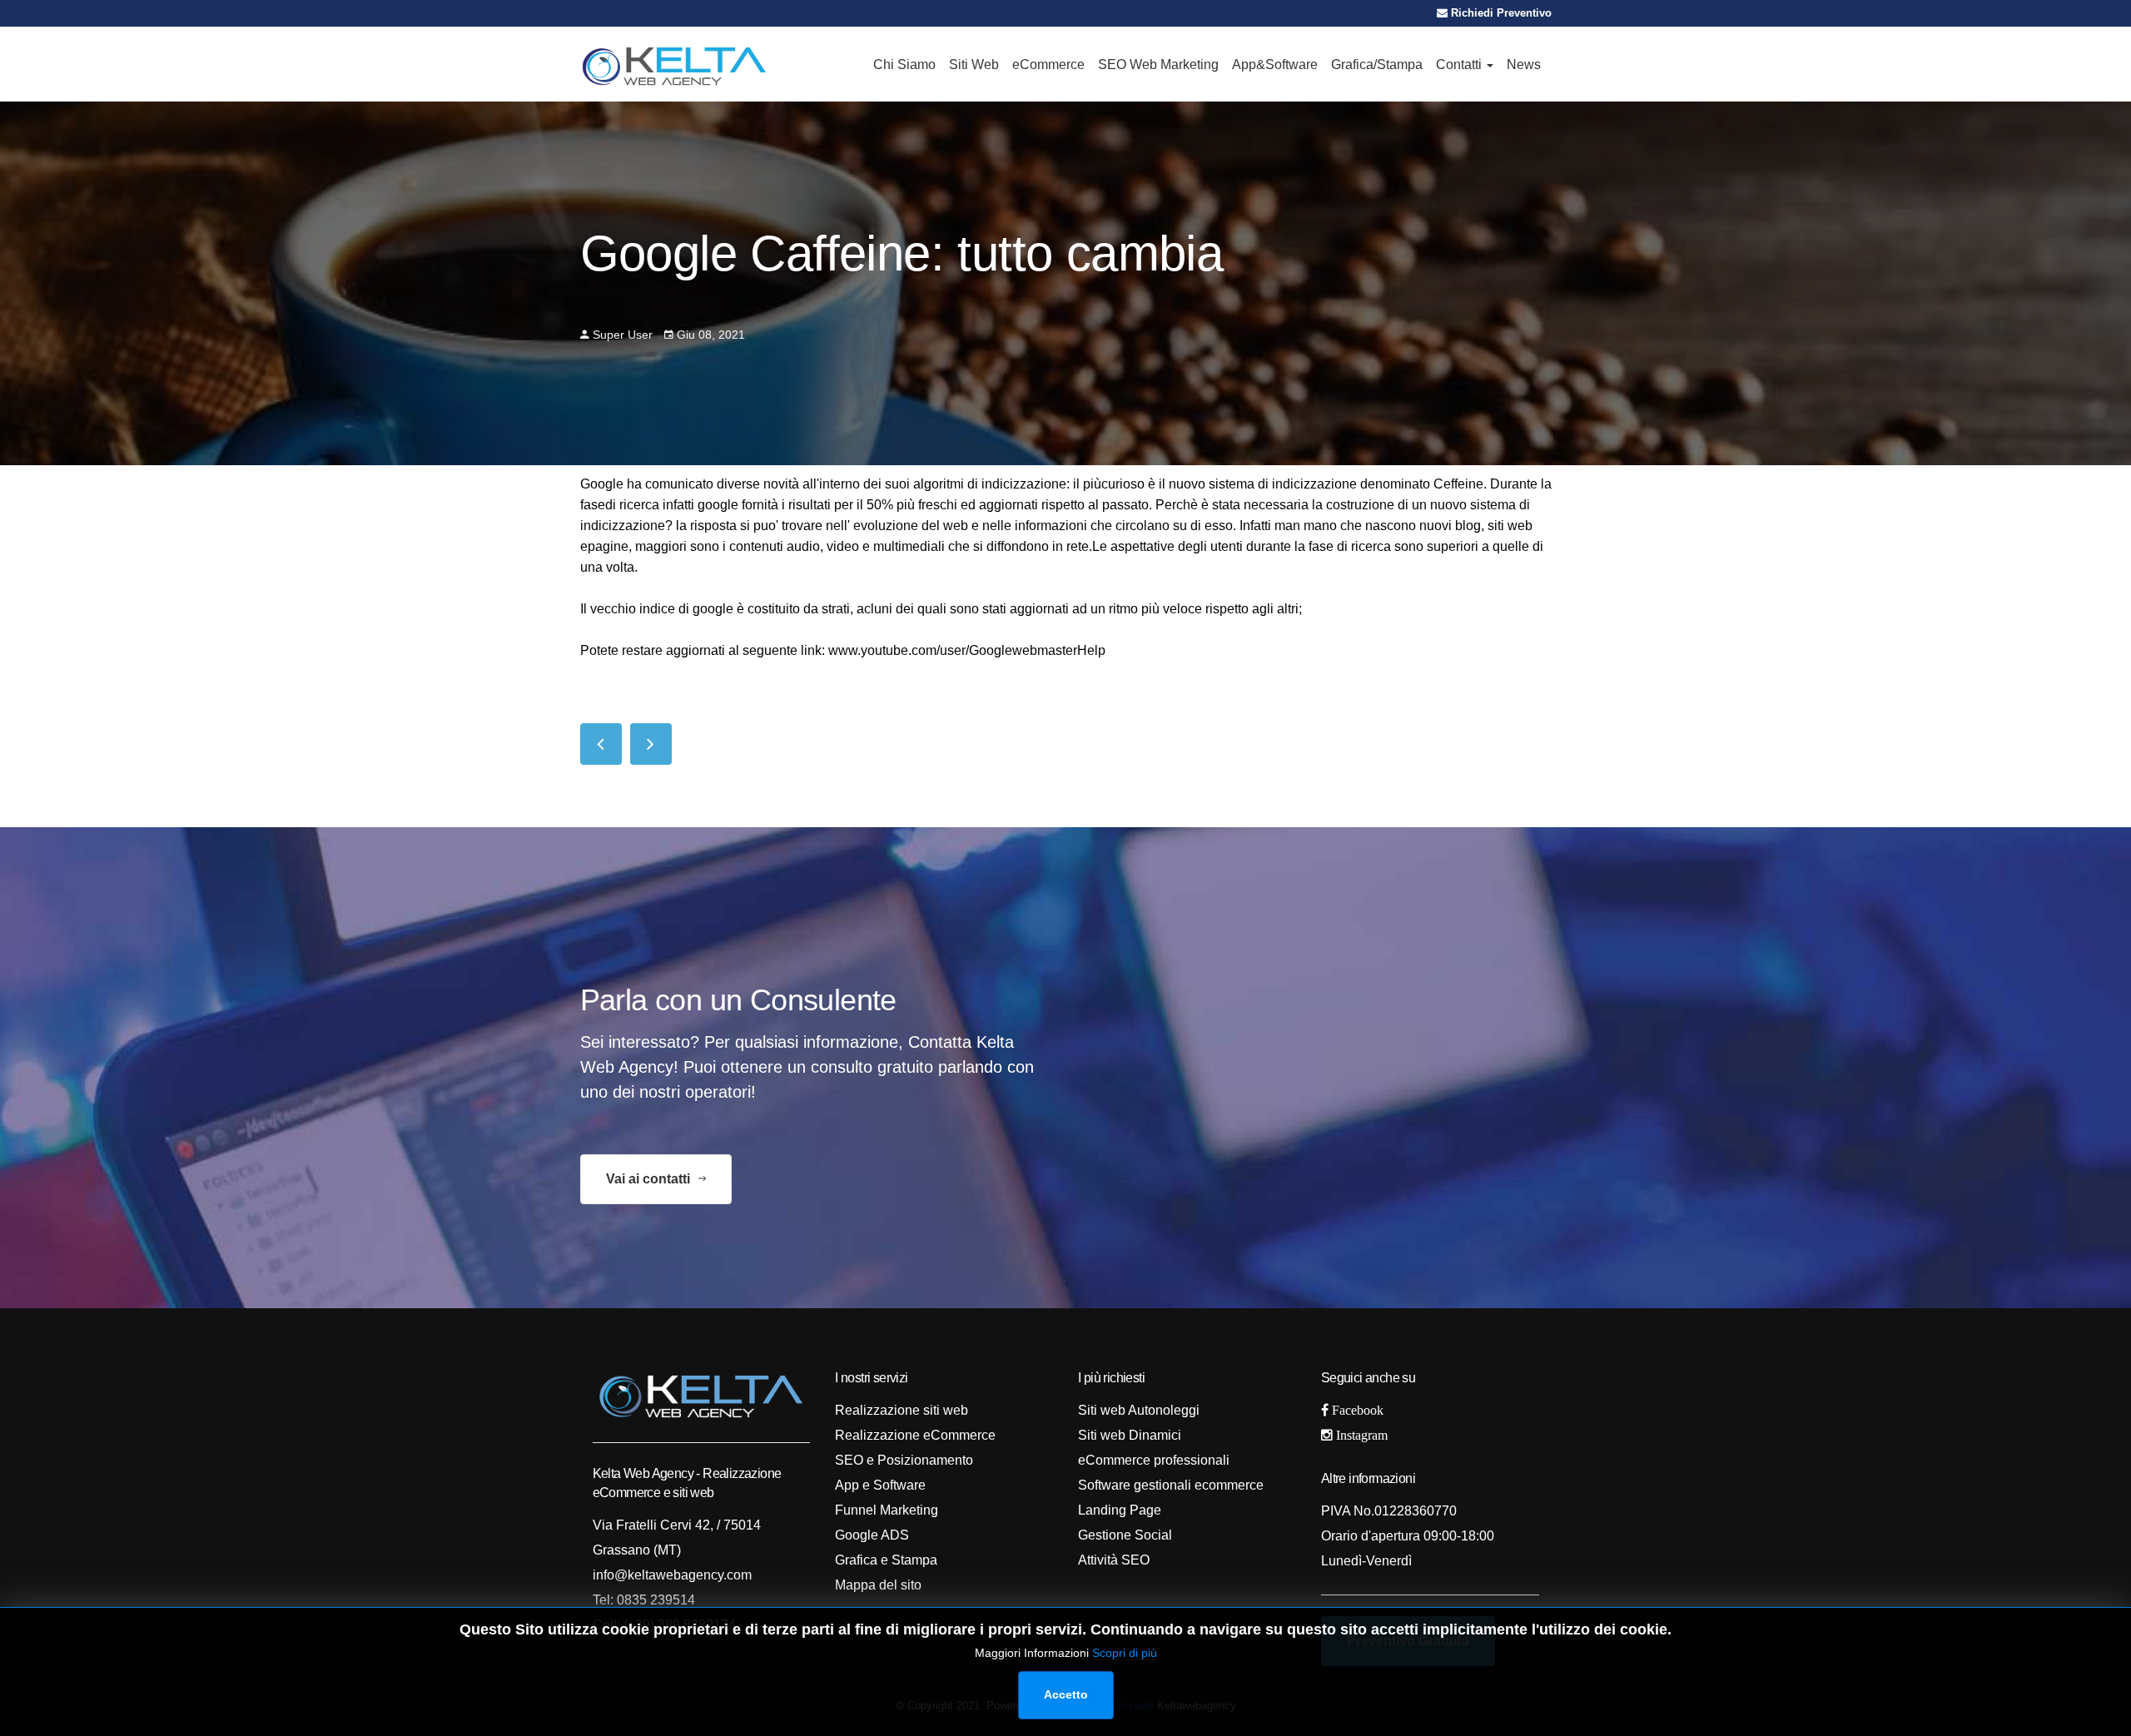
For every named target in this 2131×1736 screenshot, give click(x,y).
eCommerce (1048, 64)
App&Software (1275, 64)
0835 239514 (654, 1600)
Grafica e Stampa (886, 1560)
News (1524, 64)
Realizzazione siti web (902, 1410)
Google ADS (872, 1535)
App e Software (880, 1485)
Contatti (1460, 64)
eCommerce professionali (1154, 1460)
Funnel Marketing (887, 1510)
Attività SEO (1114, 1560)
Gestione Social (1125, 1535)
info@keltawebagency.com (672, 1575)
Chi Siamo (904, 64)
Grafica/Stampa (1377, 64)
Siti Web (974, 64)
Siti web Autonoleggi (1139, 1410)
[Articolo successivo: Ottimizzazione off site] (651, 744)
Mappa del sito (878, 1585)
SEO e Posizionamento (904, 1460)
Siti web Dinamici (1130, 1435)
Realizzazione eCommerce (915, 1435)
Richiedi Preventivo (1500, 13)
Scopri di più (1125, 1653)
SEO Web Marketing (1158, 64)
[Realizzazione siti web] (675, 64)
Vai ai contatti (650, 1179)
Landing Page (1120, 1510)
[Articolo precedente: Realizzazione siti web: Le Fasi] (601, 744)
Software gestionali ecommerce (1171, 1485)
